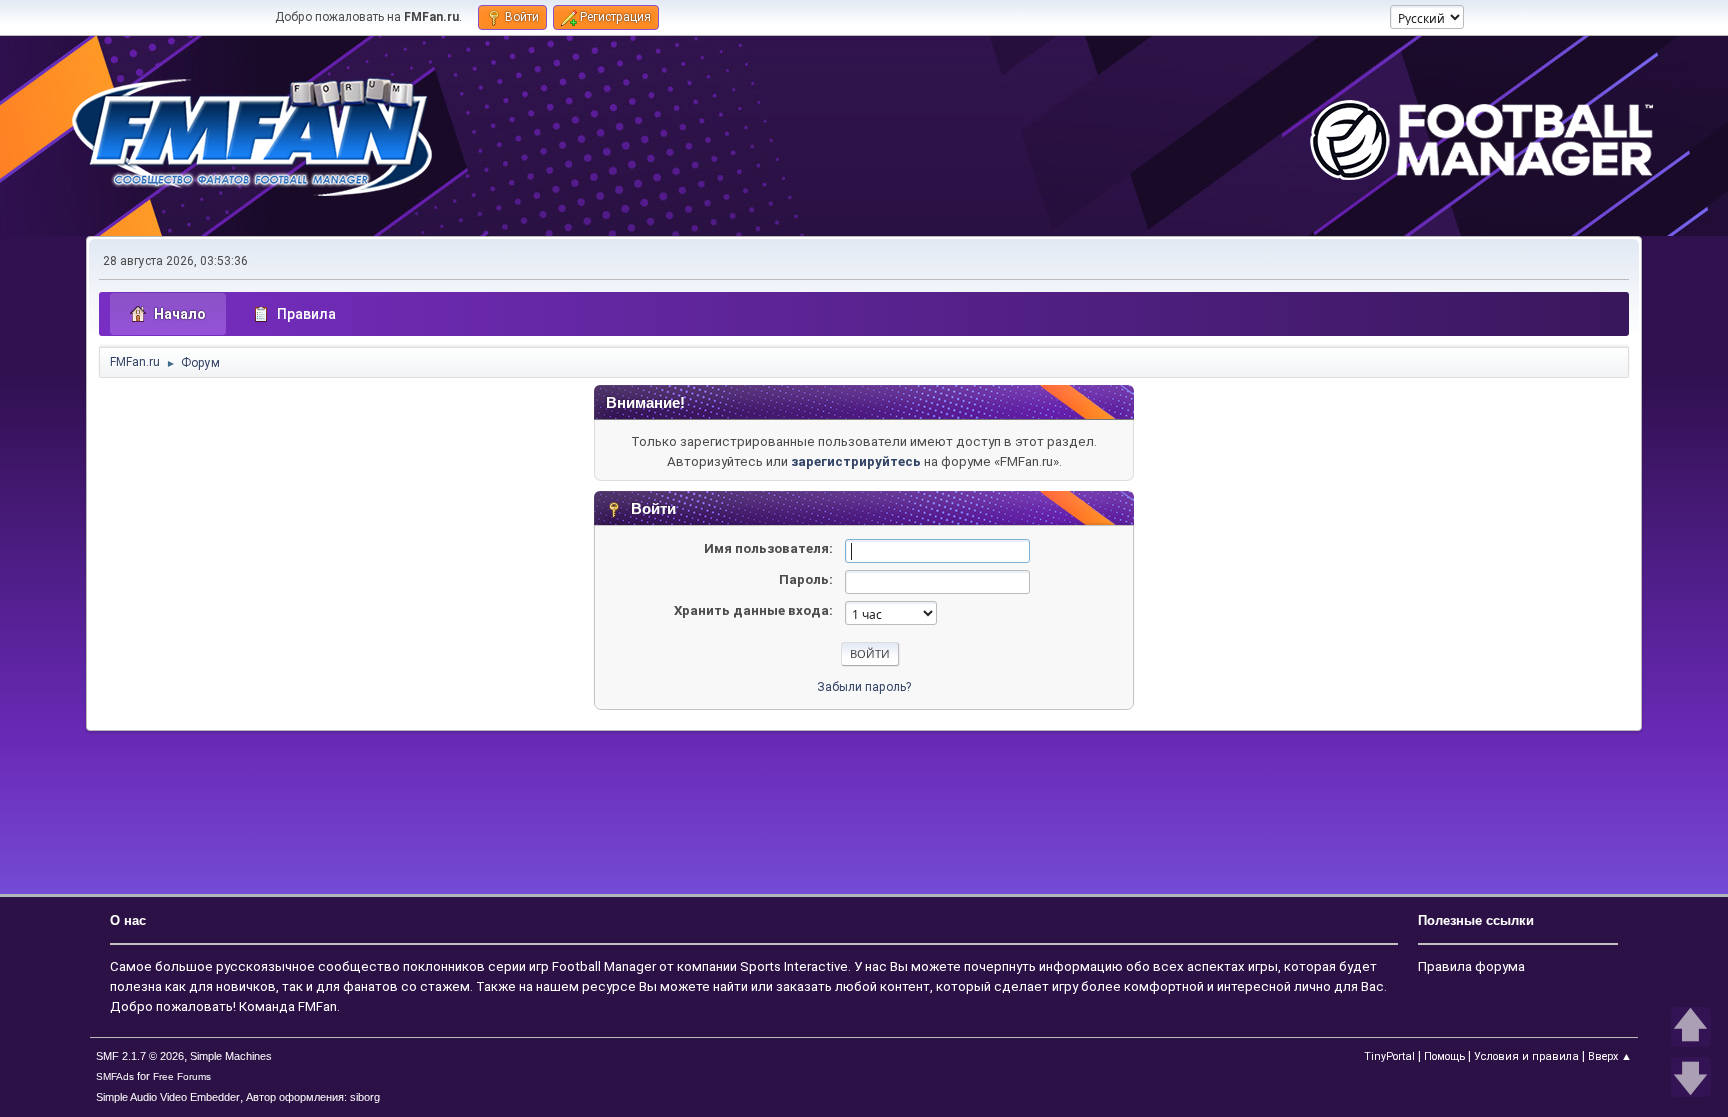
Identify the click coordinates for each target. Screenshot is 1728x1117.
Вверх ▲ (1610, 1056)
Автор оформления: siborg (313, 1097)
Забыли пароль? (864, 687)
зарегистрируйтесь (856, 461)
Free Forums (182, 1076)
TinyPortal (1389, 1056)
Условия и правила (1526, 1056)
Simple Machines (231, 1056)
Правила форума (1471, 966)
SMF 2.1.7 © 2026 (140, 1056)
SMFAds (115, 1076)
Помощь (1444, 1056)
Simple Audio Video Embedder (168, 1097)
